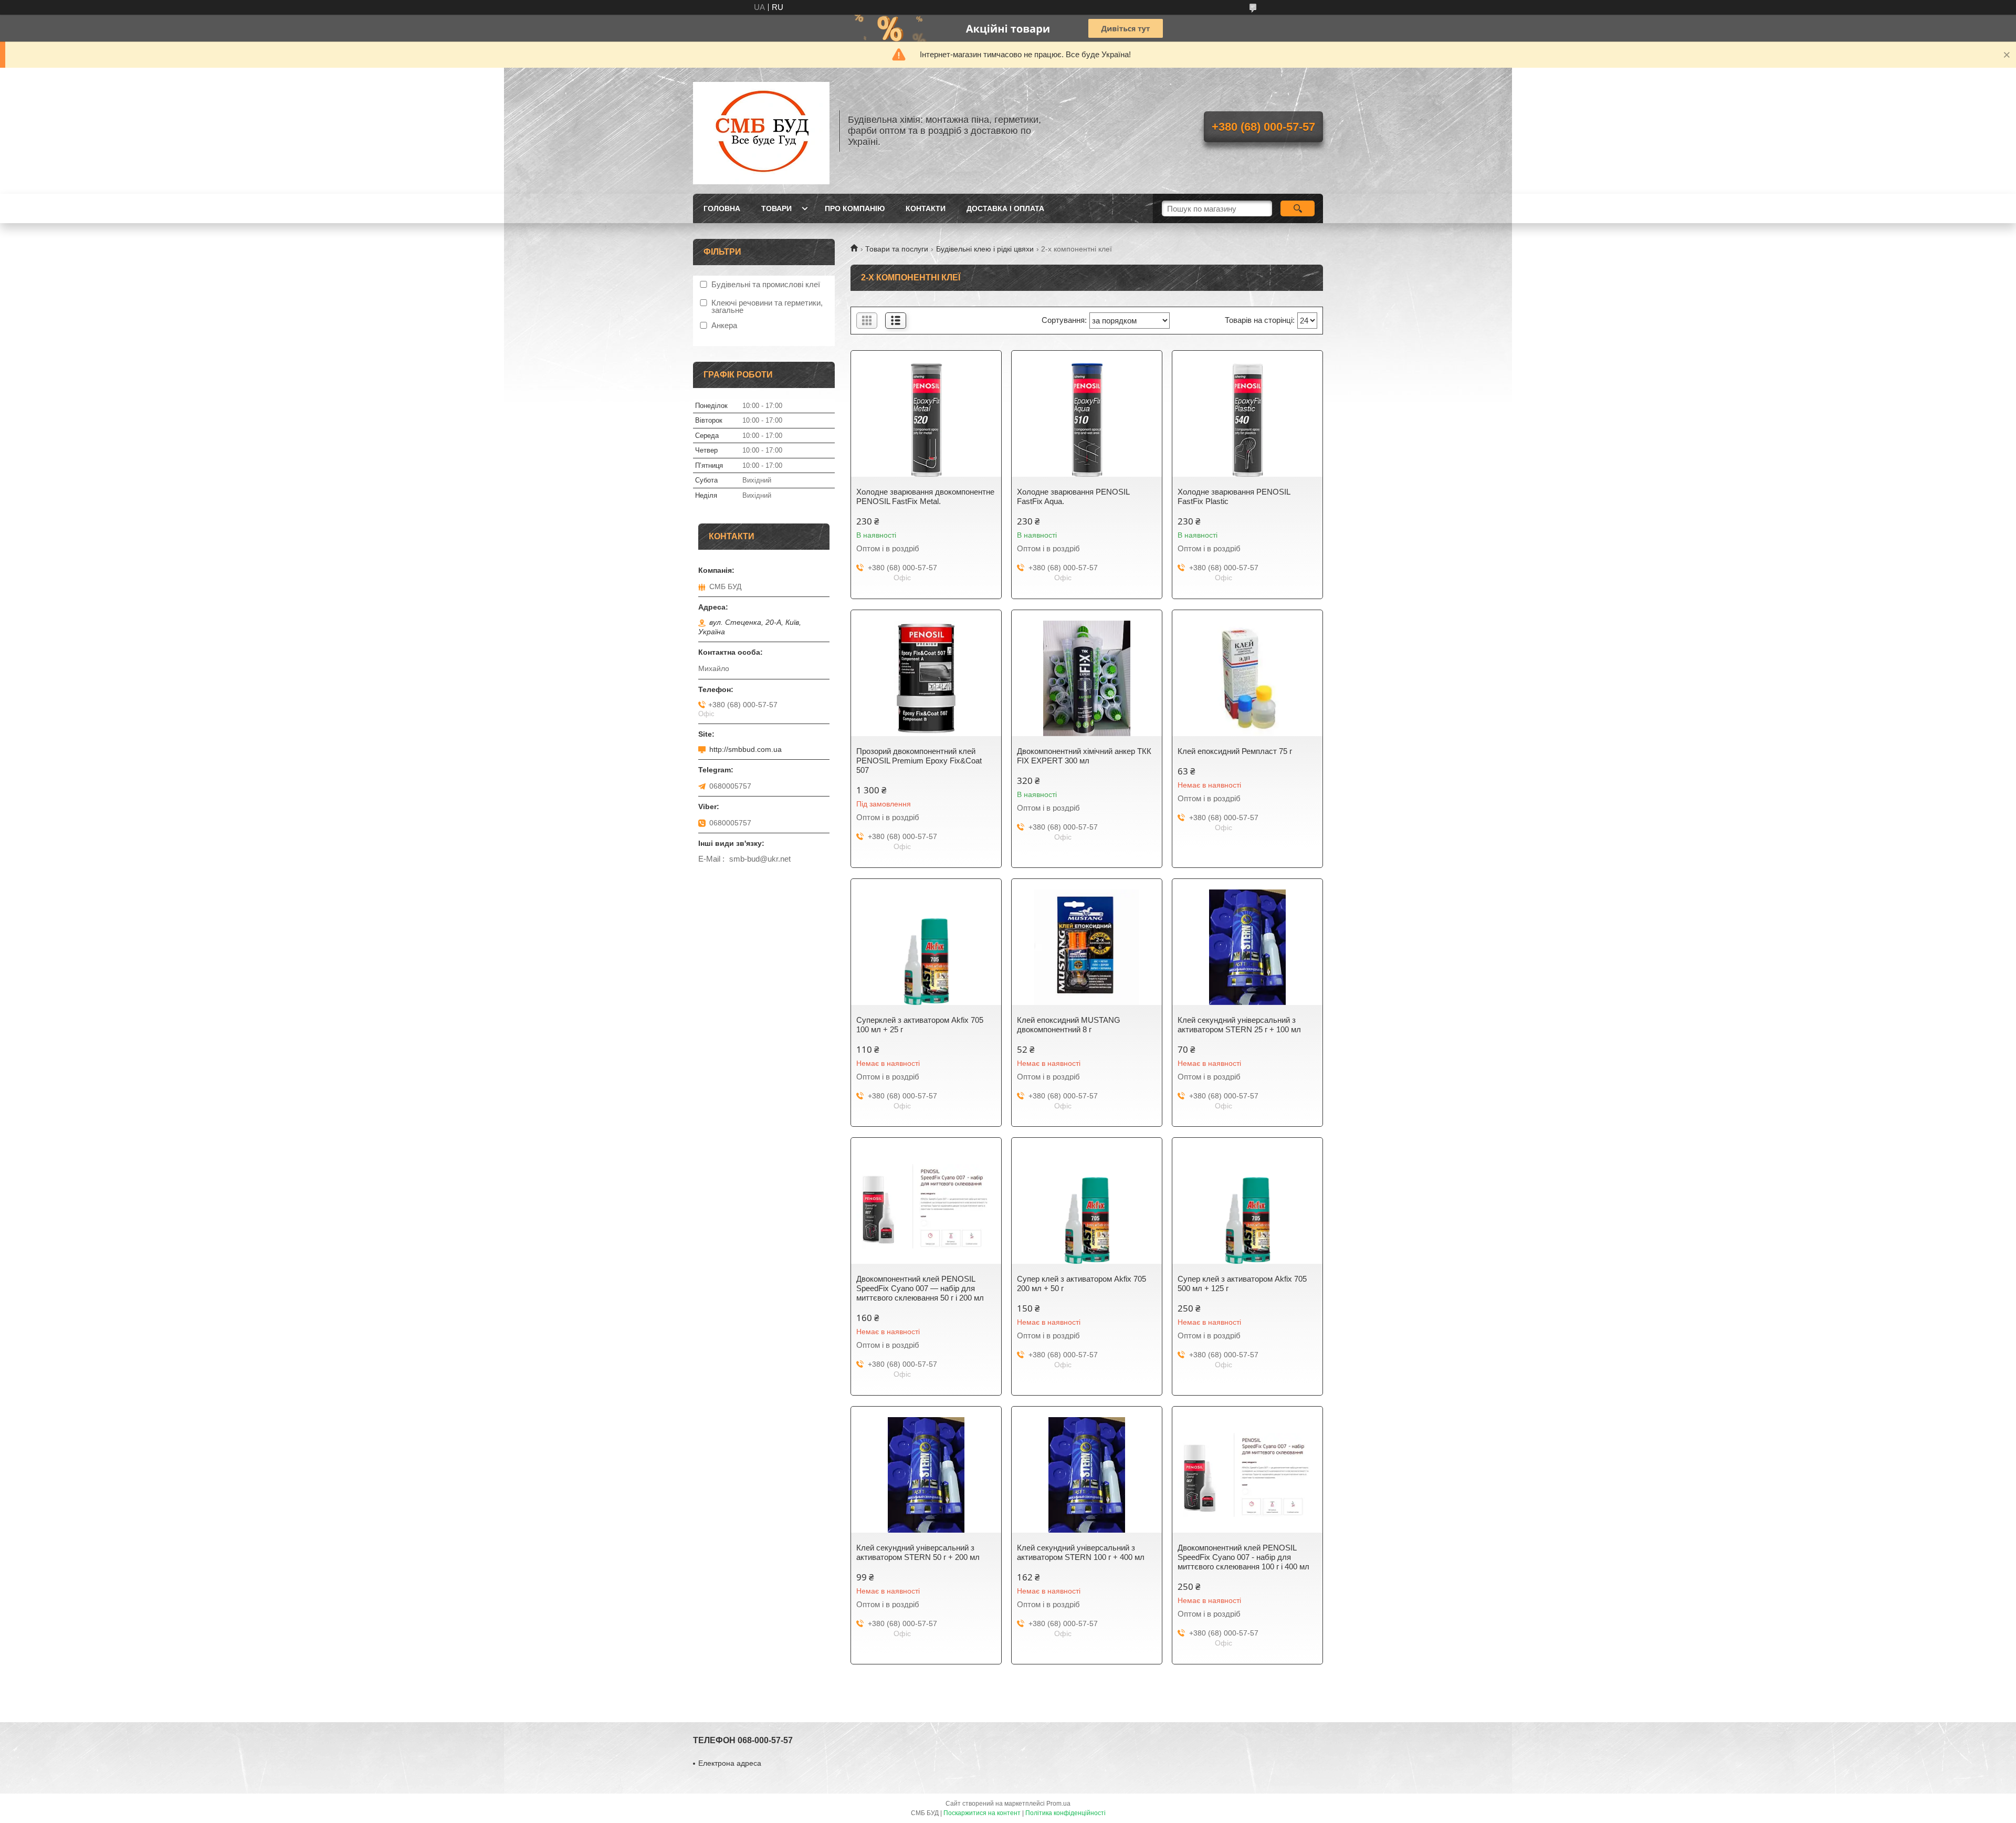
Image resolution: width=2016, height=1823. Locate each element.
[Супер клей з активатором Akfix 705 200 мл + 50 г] (1087, 1206)
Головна (722, 208)
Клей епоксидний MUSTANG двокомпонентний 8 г (1069, 1025)
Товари (776, 208)
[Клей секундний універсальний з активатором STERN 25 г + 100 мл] (1247, 947)
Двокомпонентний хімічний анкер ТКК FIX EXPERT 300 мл (1084, 756)
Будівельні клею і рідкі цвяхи (985, 249)
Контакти (926, 208)
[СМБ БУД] (761, 131)
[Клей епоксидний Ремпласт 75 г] (1247, 678)
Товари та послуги (897, 249)
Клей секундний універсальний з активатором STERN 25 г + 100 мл (1239, 1025)
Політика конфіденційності (1065, 1813)
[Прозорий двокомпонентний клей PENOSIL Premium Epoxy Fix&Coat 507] (926, 678)
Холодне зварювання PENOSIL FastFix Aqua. (1073, 496)
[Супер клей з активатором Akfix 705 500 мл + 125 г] (1247, 1206)
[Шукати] (1298, 208)
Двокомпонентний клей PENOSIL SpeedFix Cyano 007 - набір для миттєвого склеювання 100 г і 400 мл (1243, 1557)
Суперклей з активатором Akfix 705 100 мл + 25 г (920, 1025)
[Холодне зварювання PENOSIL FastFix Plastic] (1247, 419)
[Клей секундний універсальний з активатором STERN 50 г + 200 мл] (926, 1475)
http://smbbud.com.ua (745, 749)
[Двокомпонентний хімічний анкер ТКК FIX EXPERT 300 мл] (1087, 678)
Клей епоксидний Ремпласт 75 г (1235, 751)
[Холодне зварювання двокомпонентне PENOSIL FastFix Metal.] (926, 419)
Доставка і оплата (1005, 208)
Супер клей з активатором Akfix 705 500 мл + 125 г (1242, 1284)
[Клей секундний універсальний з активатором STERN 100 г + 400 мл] (1087, 1475)
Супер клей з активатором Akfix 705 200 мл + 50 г (1081, 1284)
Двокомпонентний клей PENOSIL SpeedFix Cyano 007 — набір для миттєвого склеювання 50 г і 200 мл (920, 1288)
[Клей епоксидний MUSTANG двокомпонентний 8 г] (1087, 947)
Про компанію (855, 208)
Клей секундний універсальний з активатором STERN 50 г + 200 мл (918, 1552)
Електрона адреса (730, 1763)
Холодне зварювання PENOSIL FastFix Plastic (1234, 496)
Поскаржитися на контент (982, 1813)
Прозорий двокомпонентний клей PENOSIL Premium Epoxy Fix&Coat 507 (919, 761)
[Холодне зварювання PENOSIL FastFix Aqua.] (1087, 419)
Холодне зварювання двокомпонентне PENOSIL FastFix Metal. (925, 496)
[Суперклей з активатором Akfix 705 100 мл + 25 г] (926, 947)
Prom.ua (1058, 1804)
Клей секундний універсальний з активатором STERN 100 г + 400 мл (1081, 1552)
